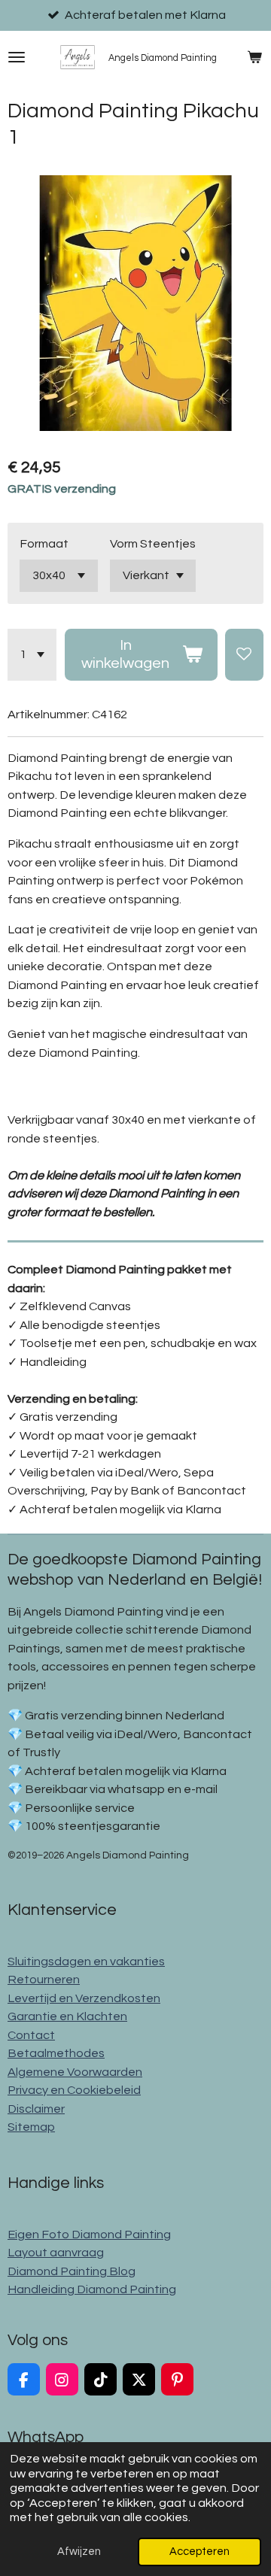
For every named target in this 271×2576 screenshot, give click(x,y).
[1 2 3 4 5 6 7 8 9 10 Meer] (32, 655)
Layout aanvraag (56, 2253)
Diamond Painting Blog (72, 2271)
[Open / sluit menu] (17, 57)
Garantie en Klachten (67, 2016)
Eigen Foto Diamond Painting (89, 2235)
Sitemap (31, 2127)
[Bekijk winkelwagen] (254, 57)
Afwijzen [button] (79, 2552)
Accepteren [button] (199, 2552)
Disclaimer (36, 2109)
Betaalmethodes (56, 2053)
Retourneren (44, 1980)
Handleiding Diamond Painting (92, 2289)
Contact (31, 2035)
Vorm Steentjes (153, 544)
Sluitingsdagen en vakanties (86, 1962)
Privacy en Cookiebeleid (74, 2090)
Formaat (44, 544)
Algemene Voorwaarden (75, 2072)
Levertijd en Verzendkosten (84, 1998)
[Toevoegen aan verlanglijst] (244, 655)
